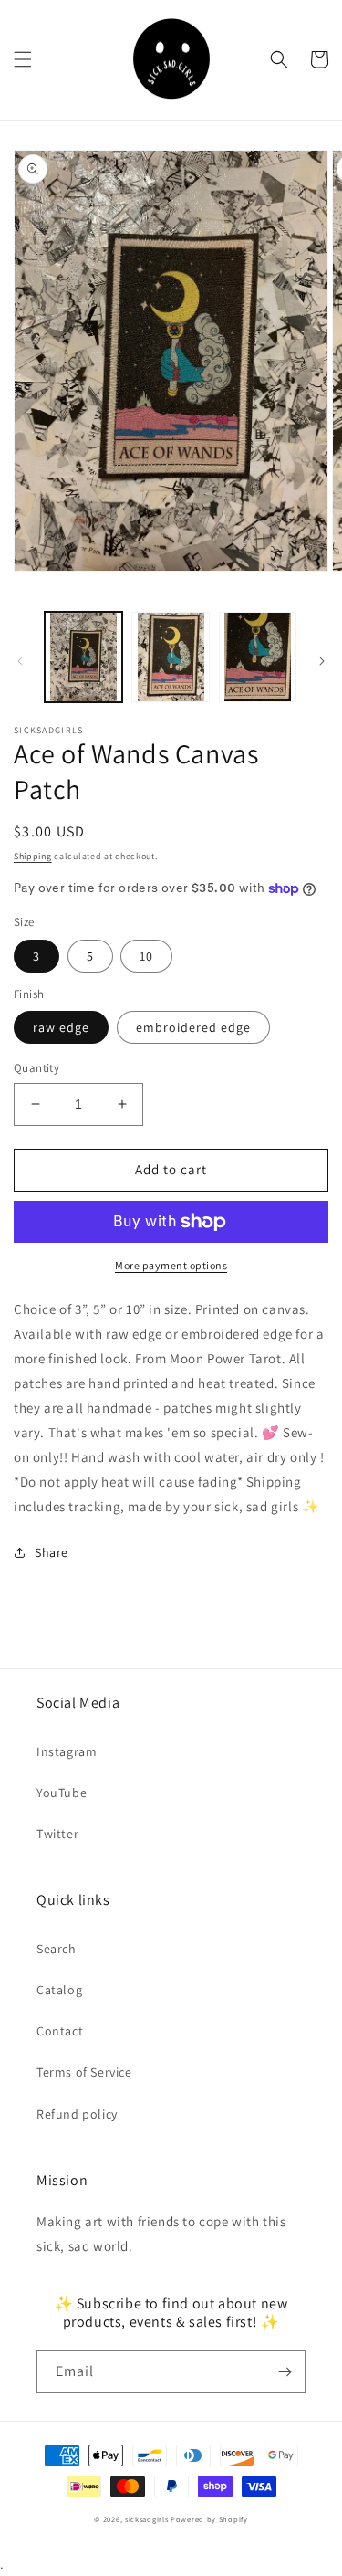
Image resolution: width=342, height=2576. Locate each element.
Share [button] (52, 1552)
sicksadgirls (146, 2519)
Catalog (59, 1990)
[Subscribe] (285, 2372)
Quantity (36, 1068)
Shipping (33, 856)
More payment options (171, 1265)
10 (146, 956)
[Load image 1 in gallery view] (83, 657)
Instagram (67, 1751)
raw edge (61, 1027)
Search (57, 1949)
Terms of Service (84, 2072)
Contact (60, 2031)
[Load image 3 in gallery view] (258, 657)
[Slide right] (322, 661)
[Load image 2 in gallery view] (170, 657)
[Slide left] (20, 661)
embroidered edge (193, 1027)
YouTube (62, 1793)
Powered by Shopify (209, 2519)
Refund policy (77, 2114)
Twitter (57, 1834)
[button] (23, 59)
